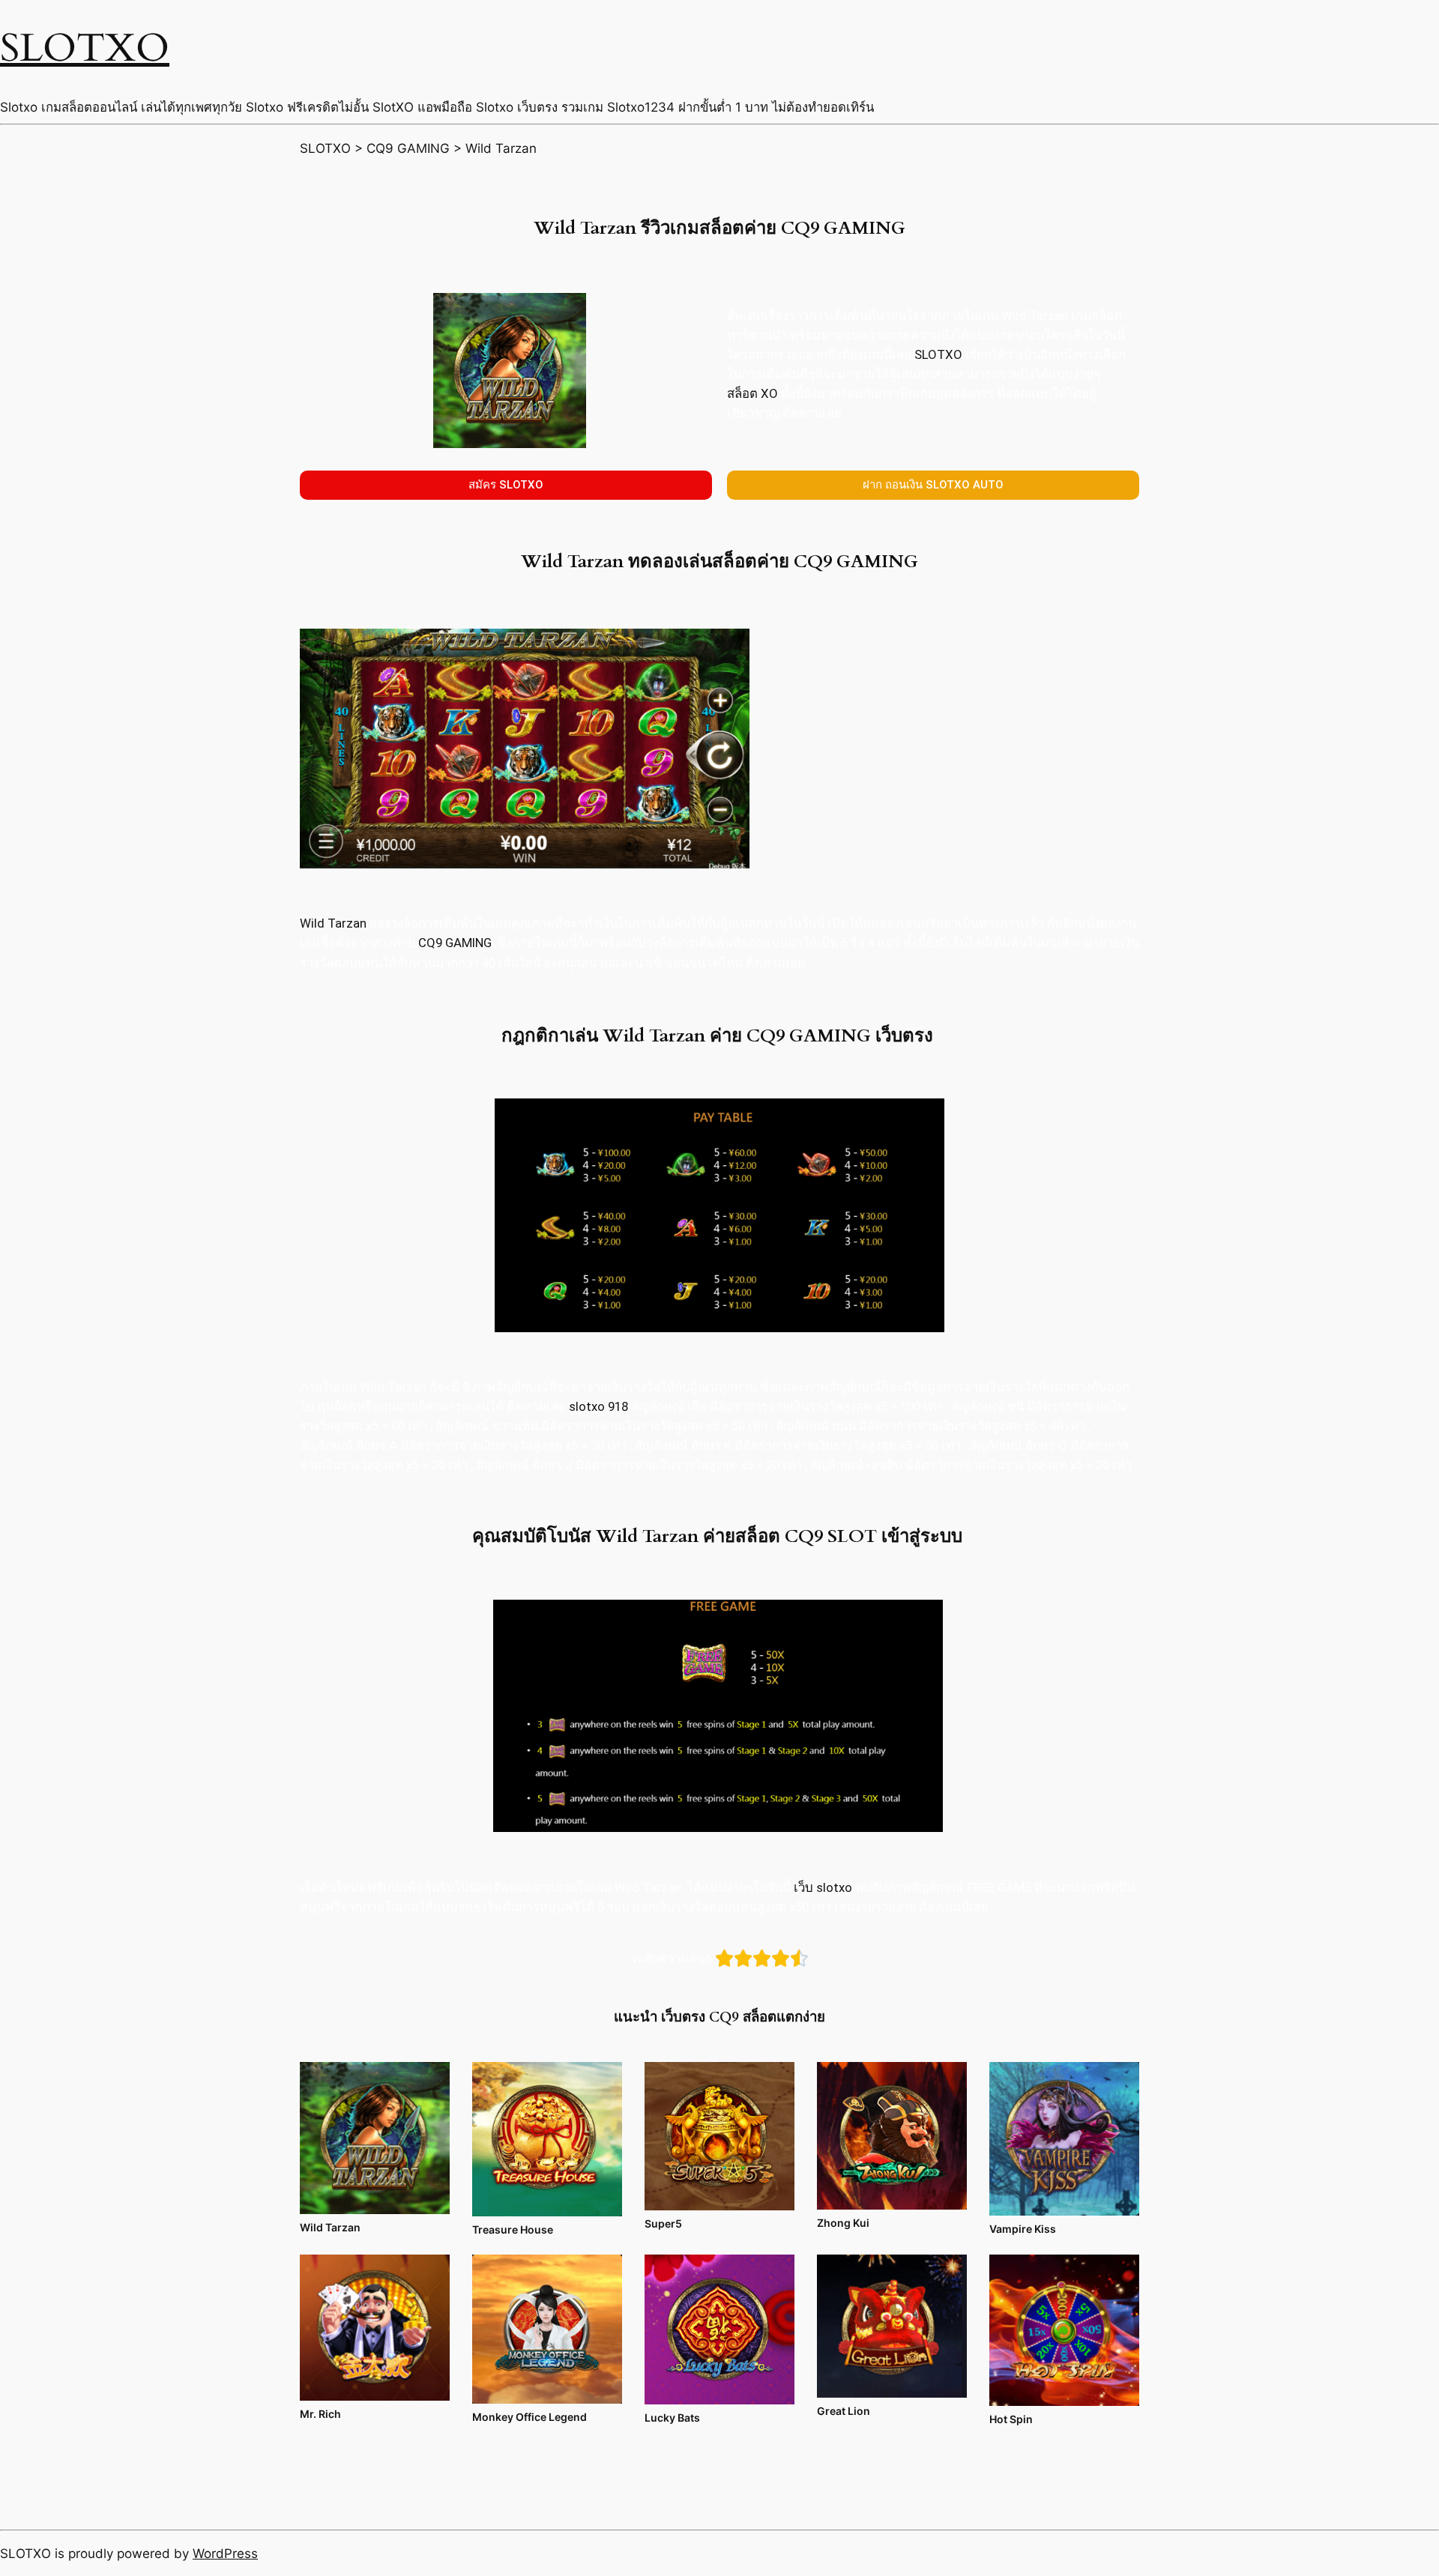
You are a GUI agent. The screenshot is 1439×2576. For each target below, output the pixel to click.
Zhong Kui (843, 2223)
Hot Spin (1011, 2419)
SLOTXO (85, 48)
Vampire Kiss (1023, 2229)
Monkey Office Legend (530, 2417)
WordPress (225, 2554)
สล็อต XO (752, 393)
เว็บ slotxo (823, 1887)
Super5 (663, 2223)
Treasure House (513, 2229)
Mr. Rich (320, 2414)
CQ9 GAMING (456, 943)
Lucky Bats (672, 2418)
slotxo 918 (598, 1406)
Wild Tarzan (333, 923)
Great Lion (844, 2411)
